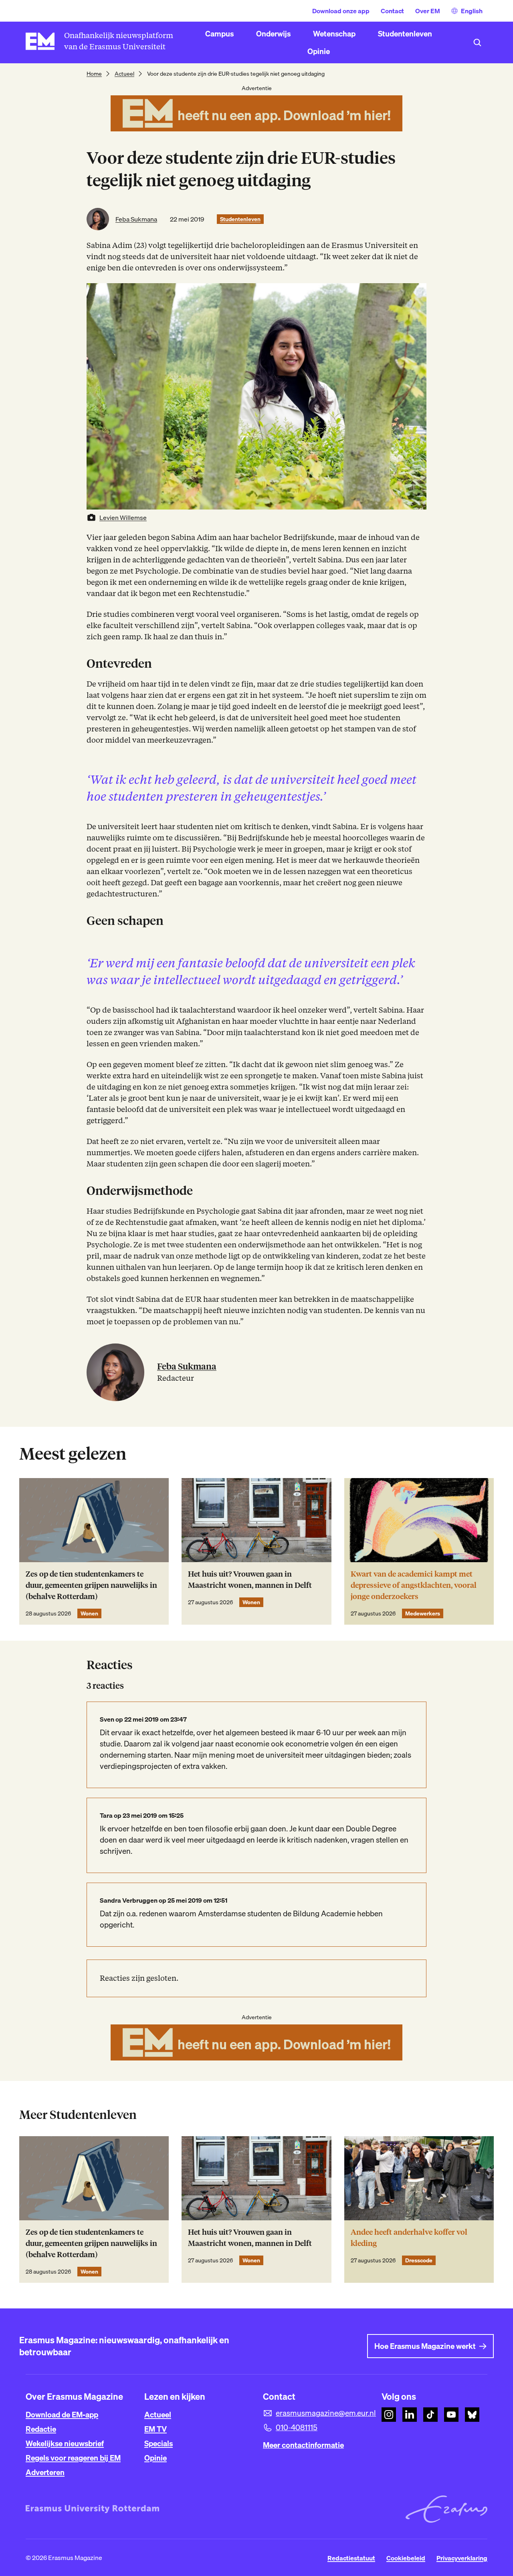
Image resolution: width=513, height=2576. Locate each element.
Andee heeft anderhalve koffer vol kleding (409, 2238)
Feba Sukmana (136, 219)
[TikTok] (430, 2415)
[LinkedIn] (410, 2415)
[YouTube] (451, 2415)
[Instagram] (389, 2415)
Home (94, 74)
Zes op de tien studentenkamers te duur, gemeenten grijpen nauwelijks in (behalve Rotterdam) (91, 1585)
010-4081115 (297, 2427)
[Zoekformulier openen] (477, 42)
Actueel (124, 74)
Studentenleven (240, 219)
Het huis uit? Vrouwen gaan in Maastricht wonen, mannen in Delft (250, 1580)
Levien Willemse (123, 518)
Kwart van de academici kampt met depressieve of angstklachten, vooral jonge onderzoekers (414, 1585)
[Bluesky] (472, 2415)
